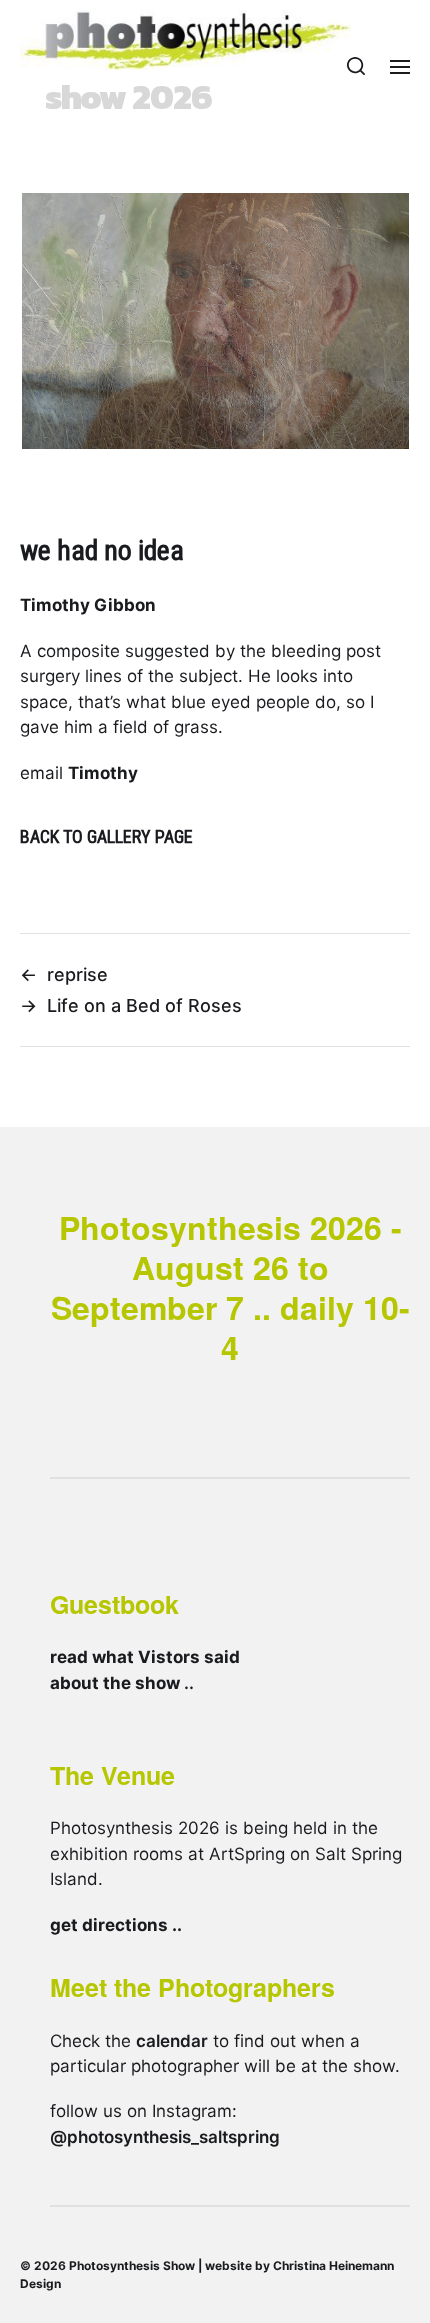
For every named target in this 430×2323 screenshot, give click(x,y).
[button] (356, 66)
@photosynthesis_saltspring (165, 2137)
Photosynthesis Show (132, 2265)
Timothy (103, 773)
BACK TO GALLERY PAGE (106, 836)
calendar (172, 2041)
